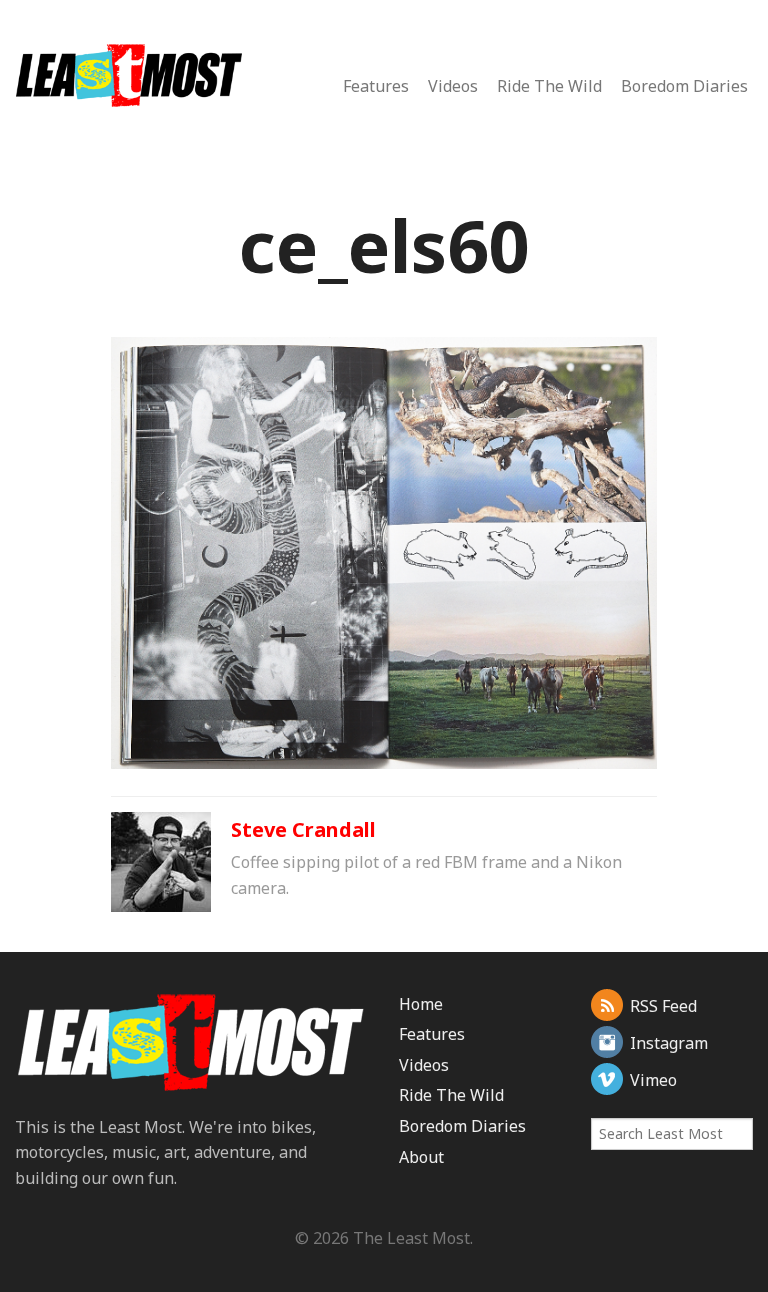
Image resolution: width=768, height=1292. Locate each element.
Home (421, 1004)
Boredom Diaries (684, 86)
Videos (453, 86)
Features (376, 86)
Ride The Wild (549, 86)
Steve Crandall (303, 829)
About (421, 1157)
